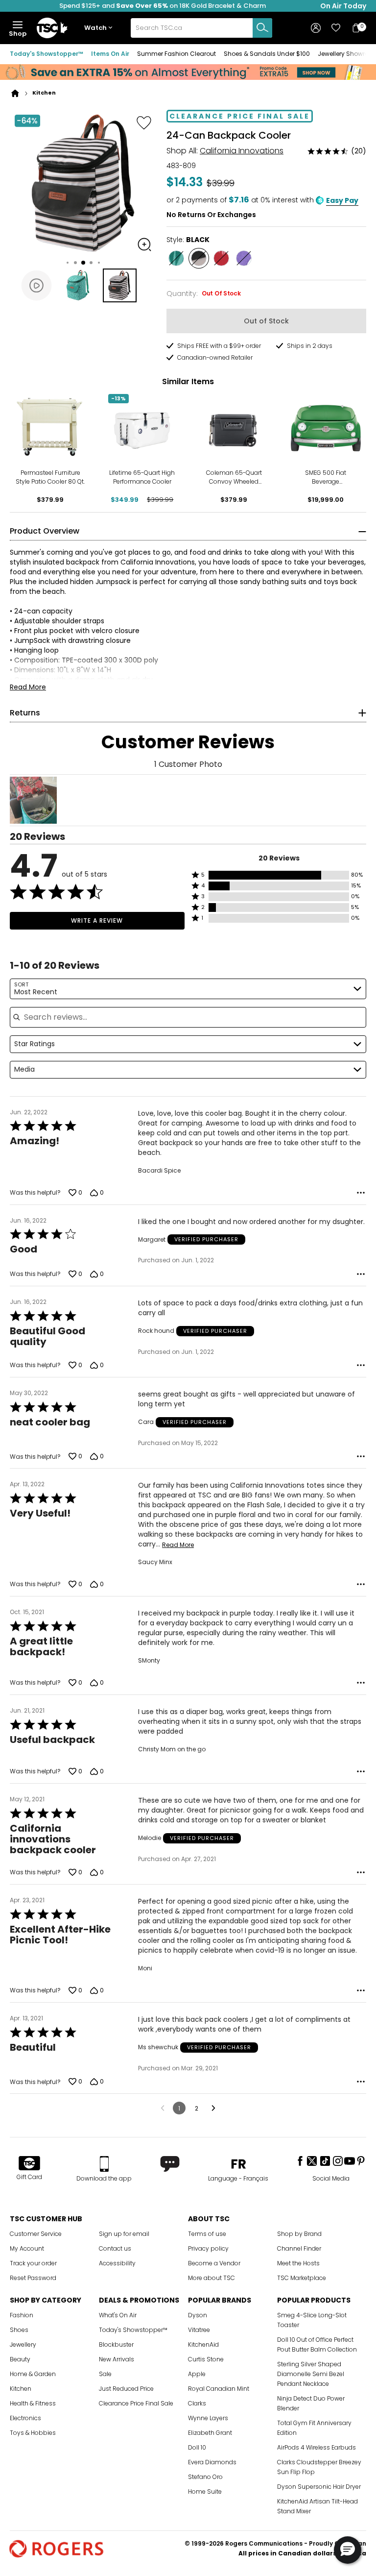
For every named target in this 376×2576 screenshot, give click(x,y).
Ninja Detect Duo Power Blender (311, 2403)
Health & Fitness (33, 2403)
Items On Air (110, 54)
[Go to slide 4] (91, 263)
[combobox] (201, 28)
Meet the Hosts (298, 2263)
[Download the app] (104, 2164)
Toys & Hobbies (33, 2433)
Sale (105, 2374)
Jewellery (23, 2344)
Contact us (115, 2248)
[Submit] (262, 28)
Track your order (33, 2263)
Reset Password (33, 2278)
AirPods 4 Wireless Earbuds (317, 2447)
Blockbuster (116, 2344)
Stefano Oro (205, 2477)
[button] (100, 28)
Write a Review (97, 920)
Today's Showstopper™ (47, 54)
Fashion (22, 2315)
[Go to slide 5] (99, 263)
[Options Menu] (361, 1193)
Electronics (25, 2418)
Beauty (20, 2359)
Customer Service (36, 2234)
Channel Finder (299, 2248)
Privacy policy (208, 2248)
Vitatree (199, 2330)
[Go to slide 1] (68, 263)
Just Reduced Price (126, 2389)
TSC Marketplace (302, 2278)
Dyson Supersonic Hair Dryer (319, 2487)
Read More (28, 687)
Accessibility (117, 2263)
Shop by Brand (299, 2234)
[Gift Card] (29, 2164)
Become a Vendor (214, 2263)
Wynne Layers (208, 2418)
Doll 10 (197, 2447)
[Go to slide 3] (83, 263)
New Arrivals (117, 2359)
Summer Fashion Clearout (176, 54)
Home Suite (205, 2491)
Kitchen (21, 2389)
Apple (197, 2374)
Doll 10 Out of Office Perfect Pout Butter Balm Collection (317, 2344)
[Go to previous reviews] (163, 2108)
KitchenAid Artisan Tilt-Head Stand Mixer (317, 2506)
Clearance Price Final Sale (136, 2403)
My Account (27, 2248)
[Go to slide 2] (75, 263)
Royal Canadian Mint (219, 2389)
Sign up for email (124, 2234)
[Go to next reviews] (213, 2108)
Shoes (19, 2330)
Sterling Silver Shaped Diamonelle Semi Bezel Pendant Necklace (311, 2374)
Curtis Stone (206, 2359)
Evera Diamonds (212, 2462)
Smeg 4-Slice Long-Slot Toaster (312, 2320)
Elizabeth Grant (210, 2433)
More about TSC (211, 2278)
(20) (359, 151)
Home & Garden (33, 2374)
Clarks (197, 2403)
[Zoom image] (144, 245)
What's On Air (118, 2315)
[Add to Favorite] (144, 123)
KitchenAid (203, 2344)
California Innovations (242, 151)
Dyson (198, 2315)
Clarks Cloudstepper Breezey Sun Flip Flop (319, 2467)
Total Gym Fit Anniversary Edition (314, 2428)
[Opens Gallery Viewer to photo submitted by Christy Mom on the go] (33, 800)
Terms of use (207, 2234)
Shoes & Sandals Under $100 (267, 54)
